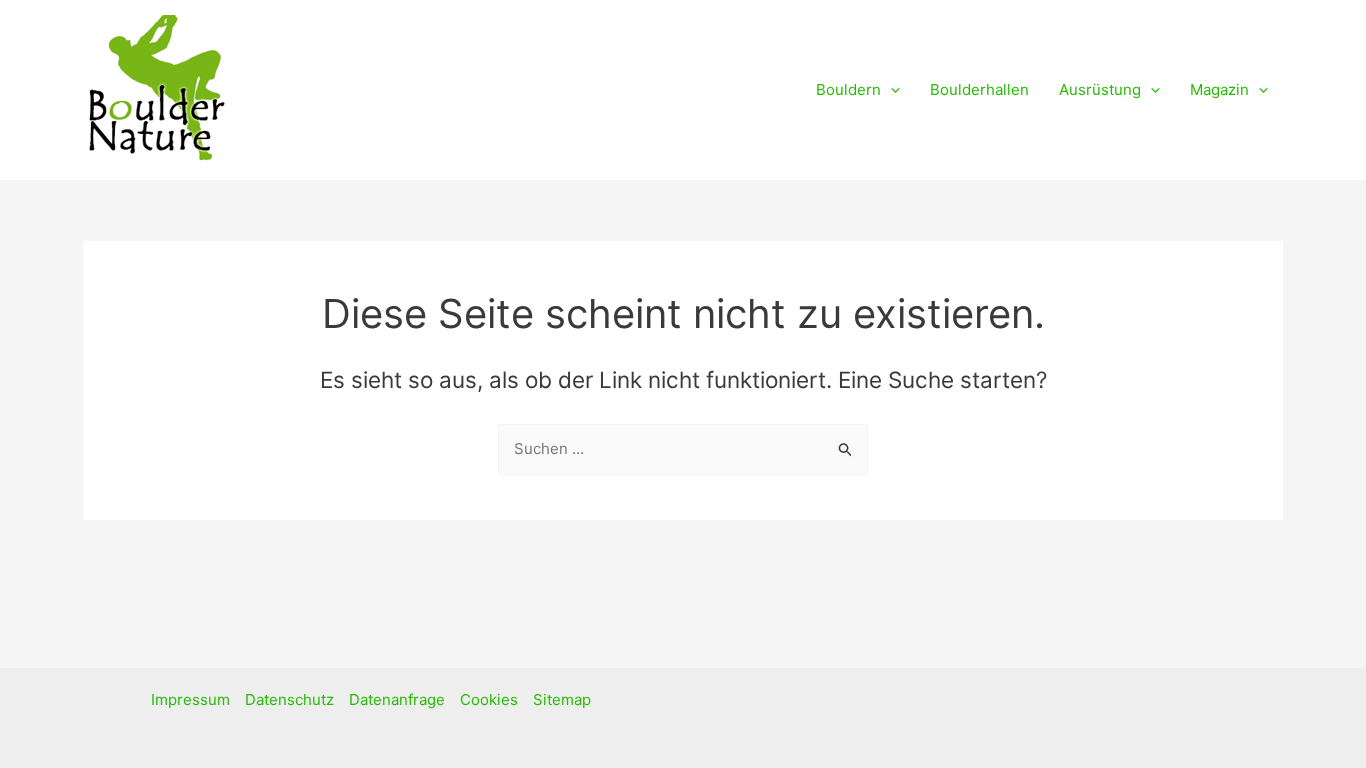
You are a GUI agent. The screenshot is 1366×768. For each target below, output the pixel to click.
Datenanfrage (397, 699)
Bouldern (848, 89)
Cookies (489, 699)
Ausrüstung (1100, 89)
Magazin (1219, 89)
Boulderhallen (979, 89)
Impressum (190, 699)
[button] (890, 90)
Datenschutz (289, 699)
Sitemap (562, 699)
